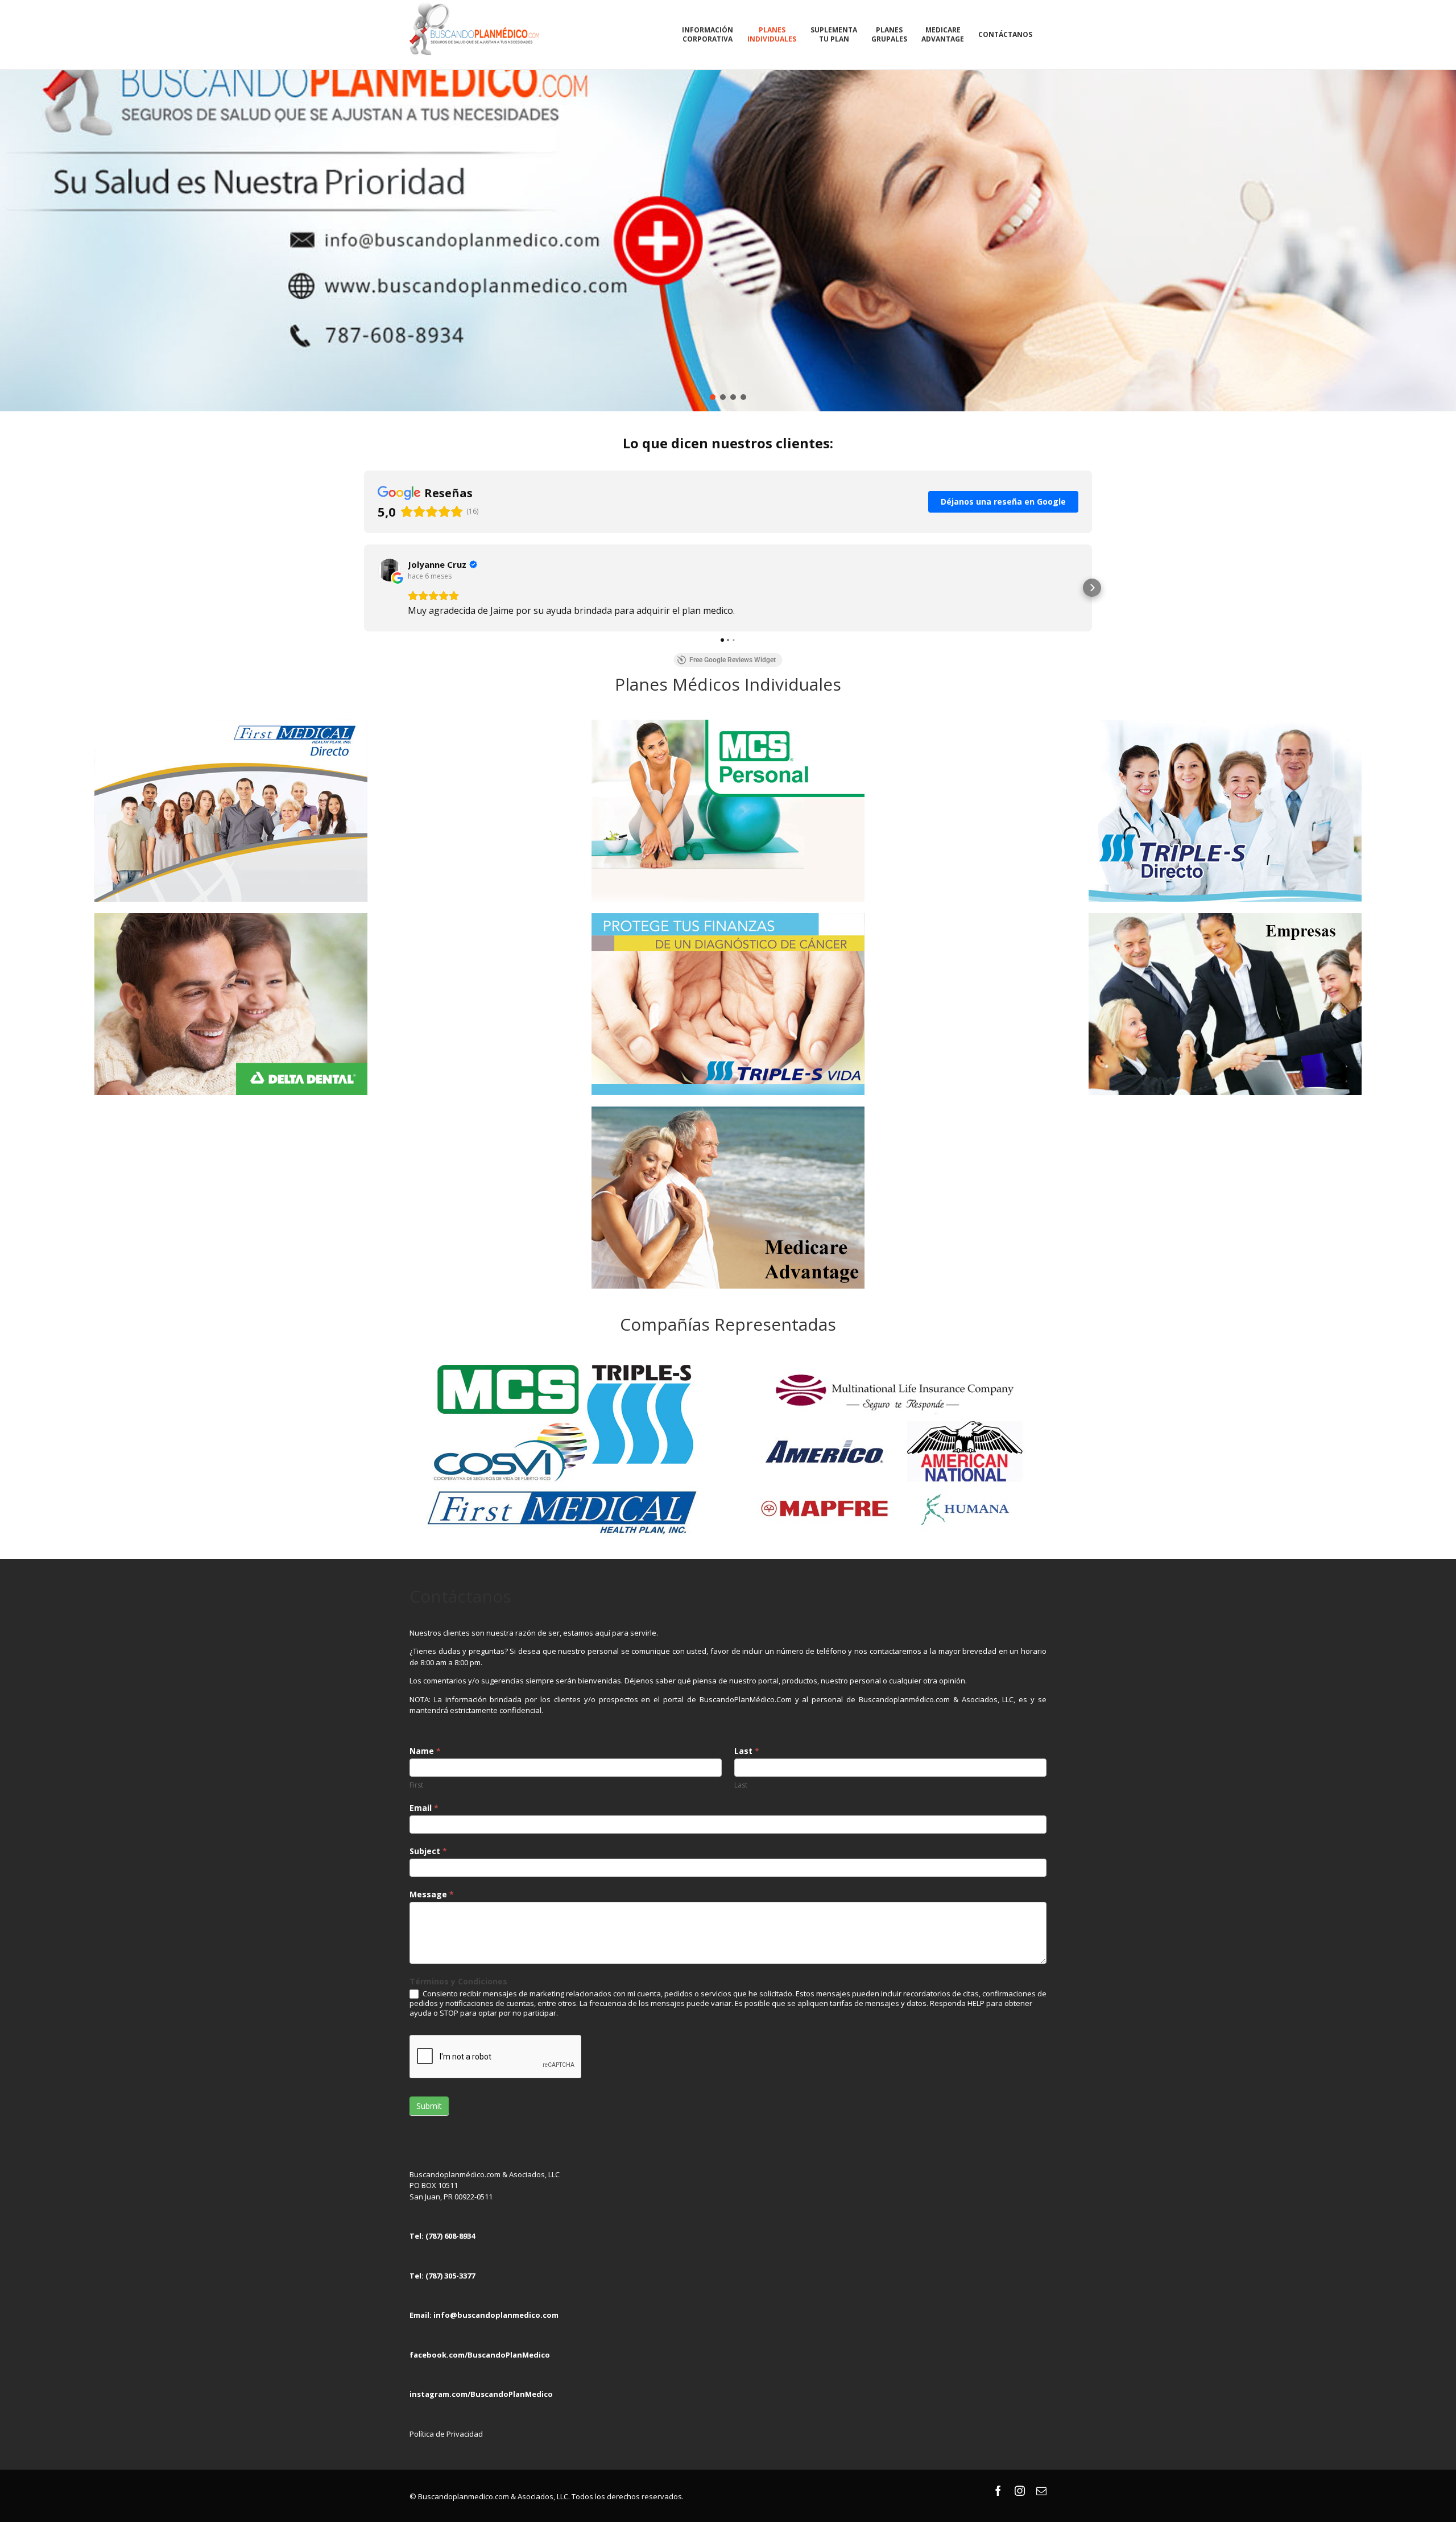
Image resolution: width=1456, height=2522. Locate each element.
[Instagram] (1020, 2491)
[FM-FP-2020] (231, 723)
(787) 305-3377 (450, 2276)
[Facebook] (998, 2491)
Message (432, 1894)
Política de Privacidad (446, 2434)
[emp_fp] (1225, 917)
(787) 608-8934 (450, 2236)
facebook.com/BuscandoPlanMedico (480, 2355)
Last (747, 1751)
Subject (428, 1851)
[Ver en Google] (390, 570)
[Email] (1041, 2491)
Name (425, 1751)
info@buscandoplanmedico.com (496, 2315)
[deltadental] (231, 917)
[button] (364, 588)
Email (424, 1808)
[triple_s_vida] (728, 917)
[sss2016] (1225, 723)
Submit (429, 2106)
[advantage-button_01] (728, 1110)
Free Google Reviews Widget (733, 660)
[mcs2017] (728, 723)
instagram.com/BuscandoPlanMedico (481, 2394)
